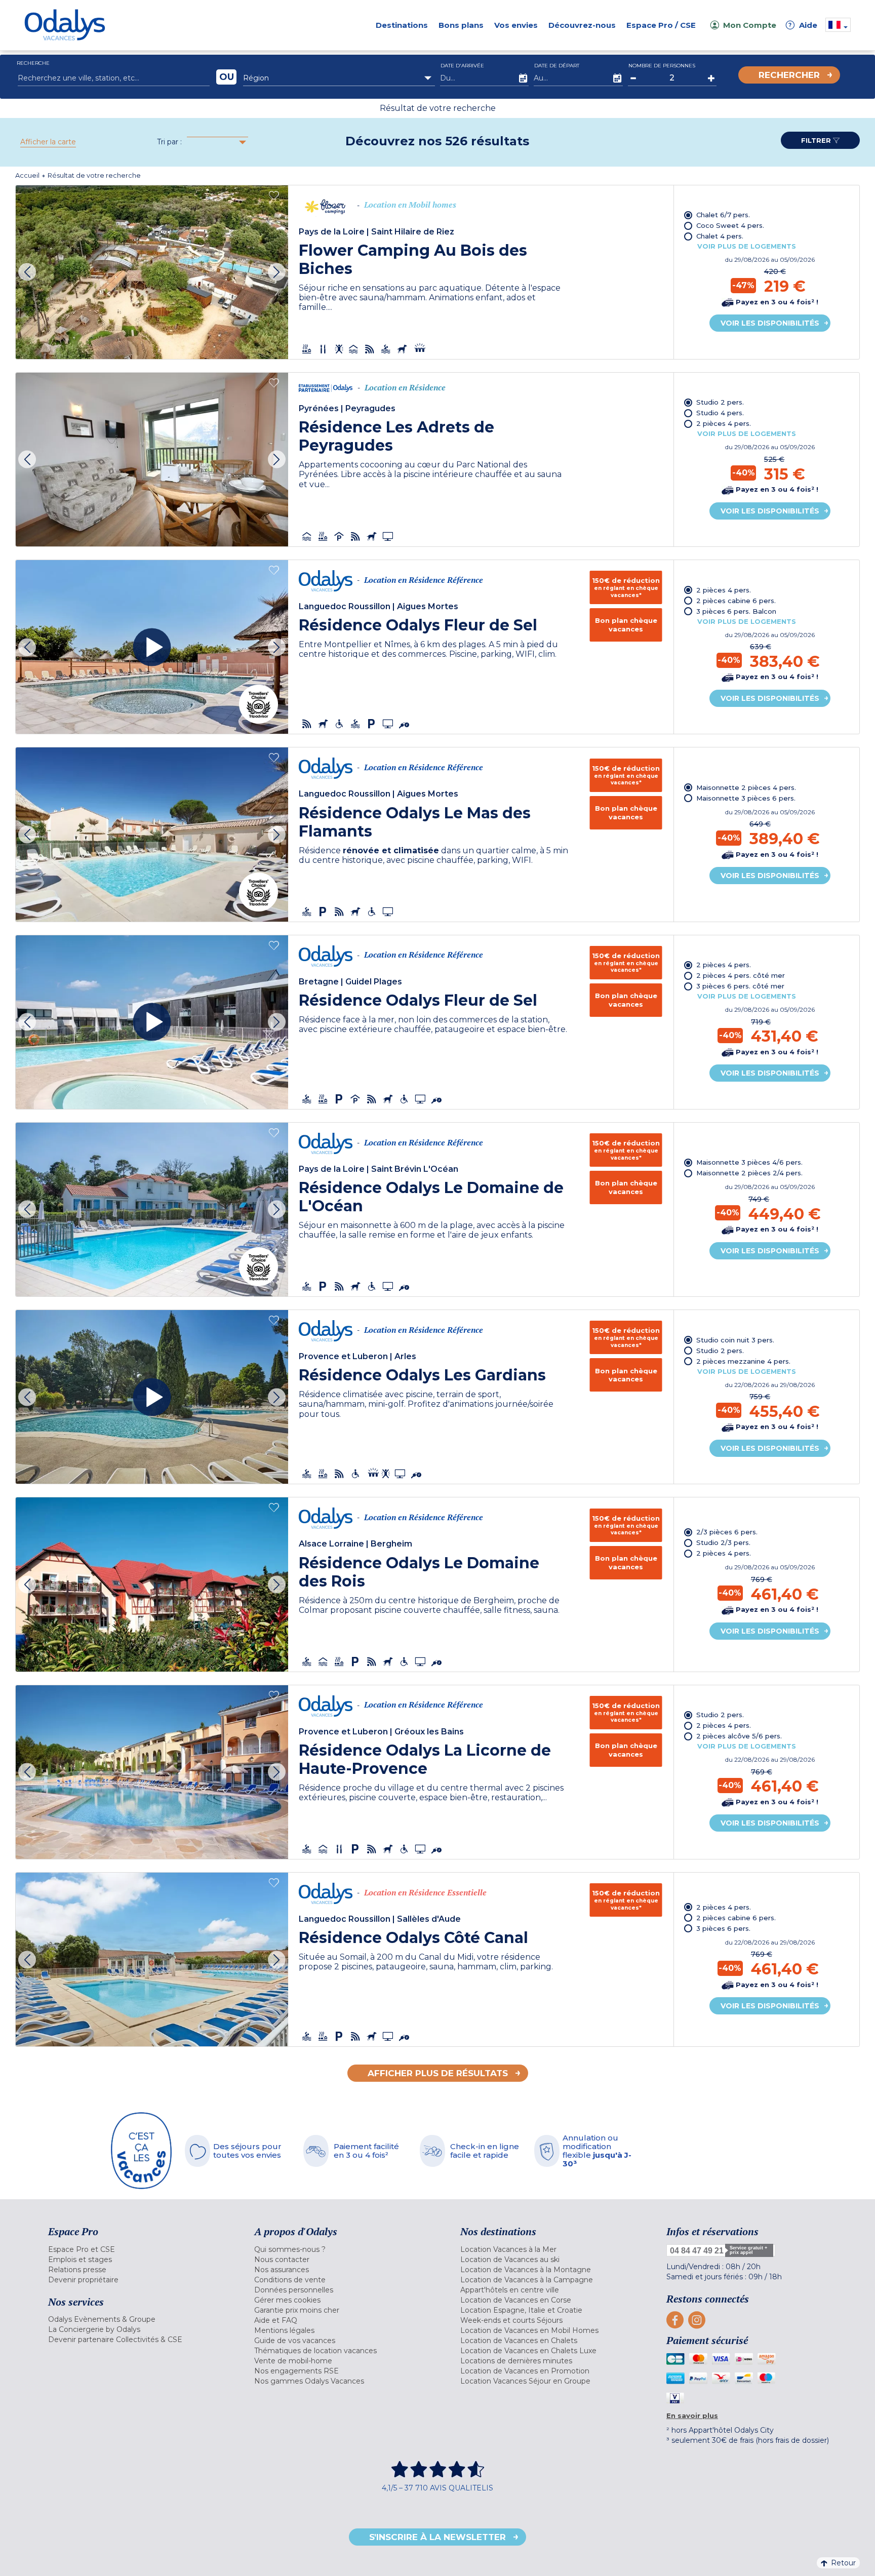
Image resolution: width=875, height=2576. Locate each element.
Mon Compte (750, 25)
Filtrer (817, 140)
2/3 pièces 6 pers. (727, 1532)
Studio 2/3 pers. (723, 1542)
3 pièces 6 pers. (723, 1928)
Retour (843, 2563)
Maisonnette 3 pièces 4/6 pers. (749, 1162)
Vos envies (516, 25)
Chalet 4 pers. (720, 236)
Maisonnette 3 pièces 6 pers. (746, 798)
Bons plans (461, 25)
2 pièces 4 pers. (724, 423)
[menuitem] (138, 2249)
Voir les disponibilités (770, 323)
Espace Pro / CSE (661, 25)
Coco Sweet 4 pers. (730, 225)
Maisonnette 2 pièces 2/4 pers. (749, 1173)
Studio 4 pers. (720, 413)
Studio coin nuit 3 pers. (735, 1340)
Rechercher (789, 75)
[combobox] (339, 78)
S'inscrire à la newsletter (437, 2537)
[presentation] (27, 272)
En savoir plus (692, 2415)
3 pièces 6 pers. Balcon (736, 611)
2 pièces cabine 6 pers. (736, 601)
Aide (803, 25)
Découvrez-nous (582, 25)
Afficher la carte (48, 142)
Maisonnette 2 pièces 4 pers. (746, 787)
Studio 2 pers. (720, 402)
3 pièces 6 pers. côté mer (740, 986)
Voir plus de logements (747, 246)
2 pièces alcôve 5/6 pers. (739, 1736)
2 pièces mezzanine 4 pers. (743, 1361)
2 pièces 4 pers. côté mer (741, 975)
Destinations (402, 25)
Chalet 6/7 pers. (723, 215)
